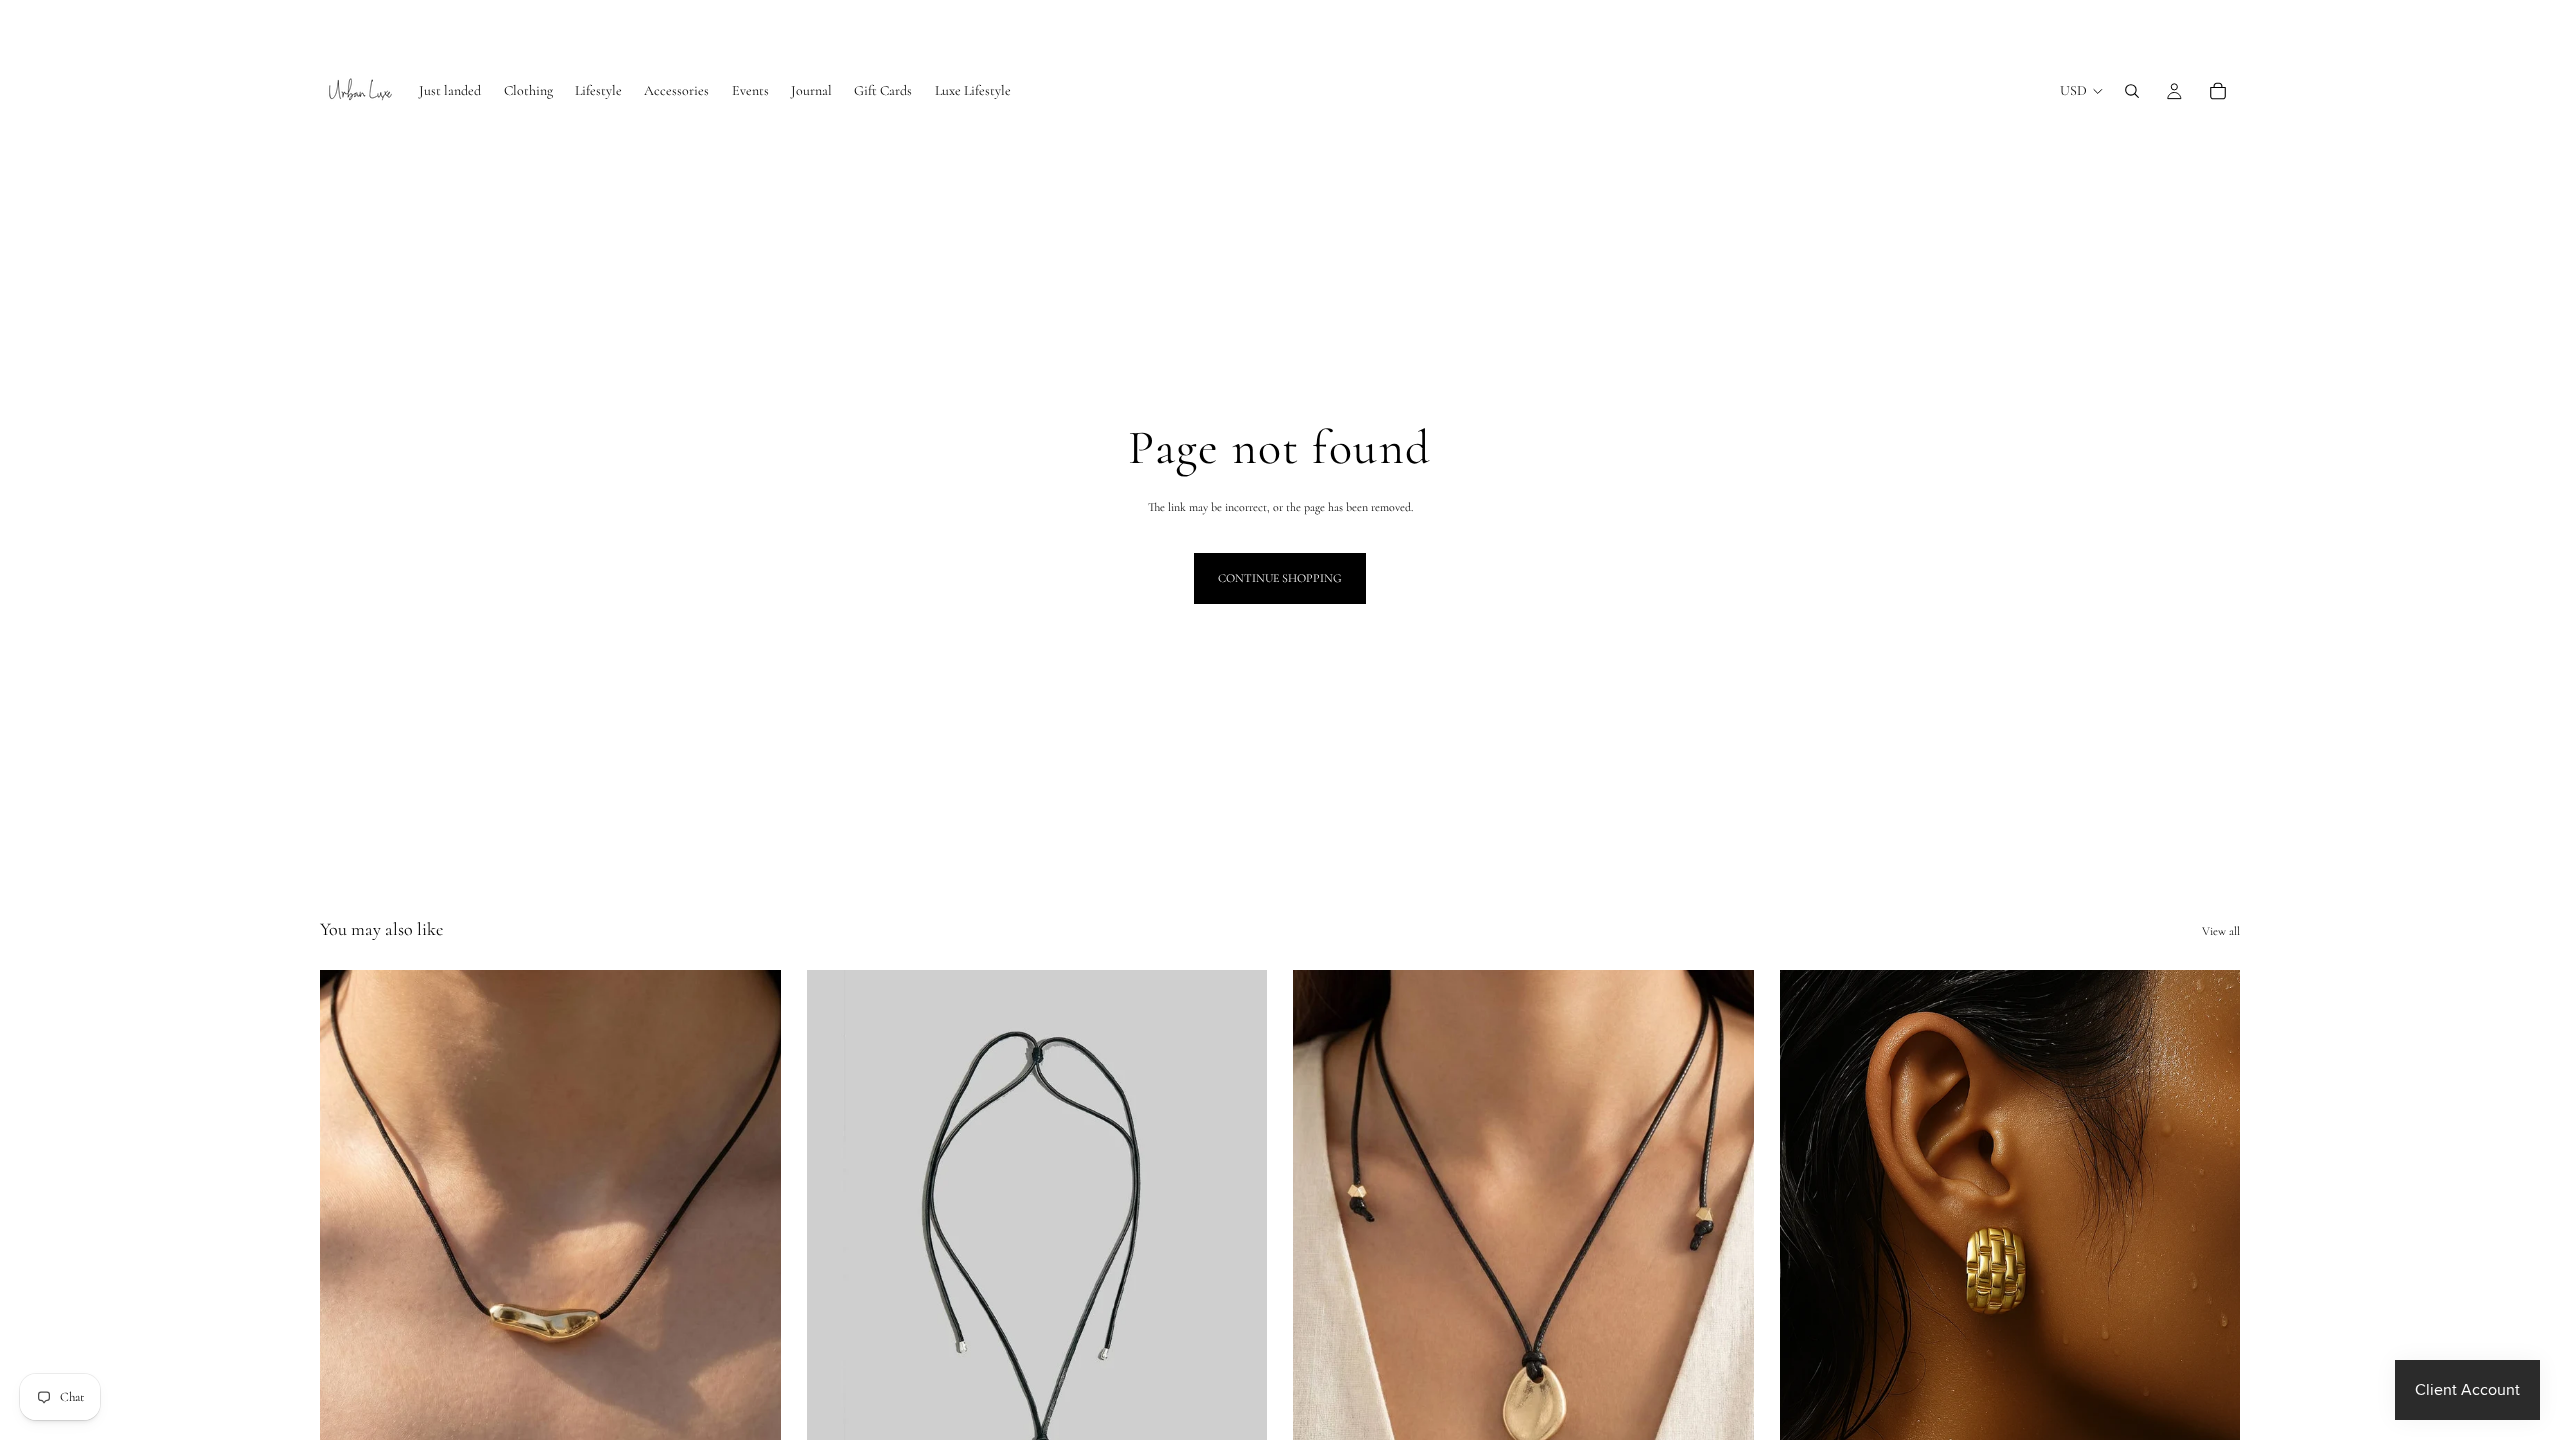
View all (2221, 931)
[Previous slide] (837, 1258)
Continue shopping (1280, 578)
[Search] (2132, 91)
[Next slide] (1237, 1258)
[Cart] (2218, 91)
